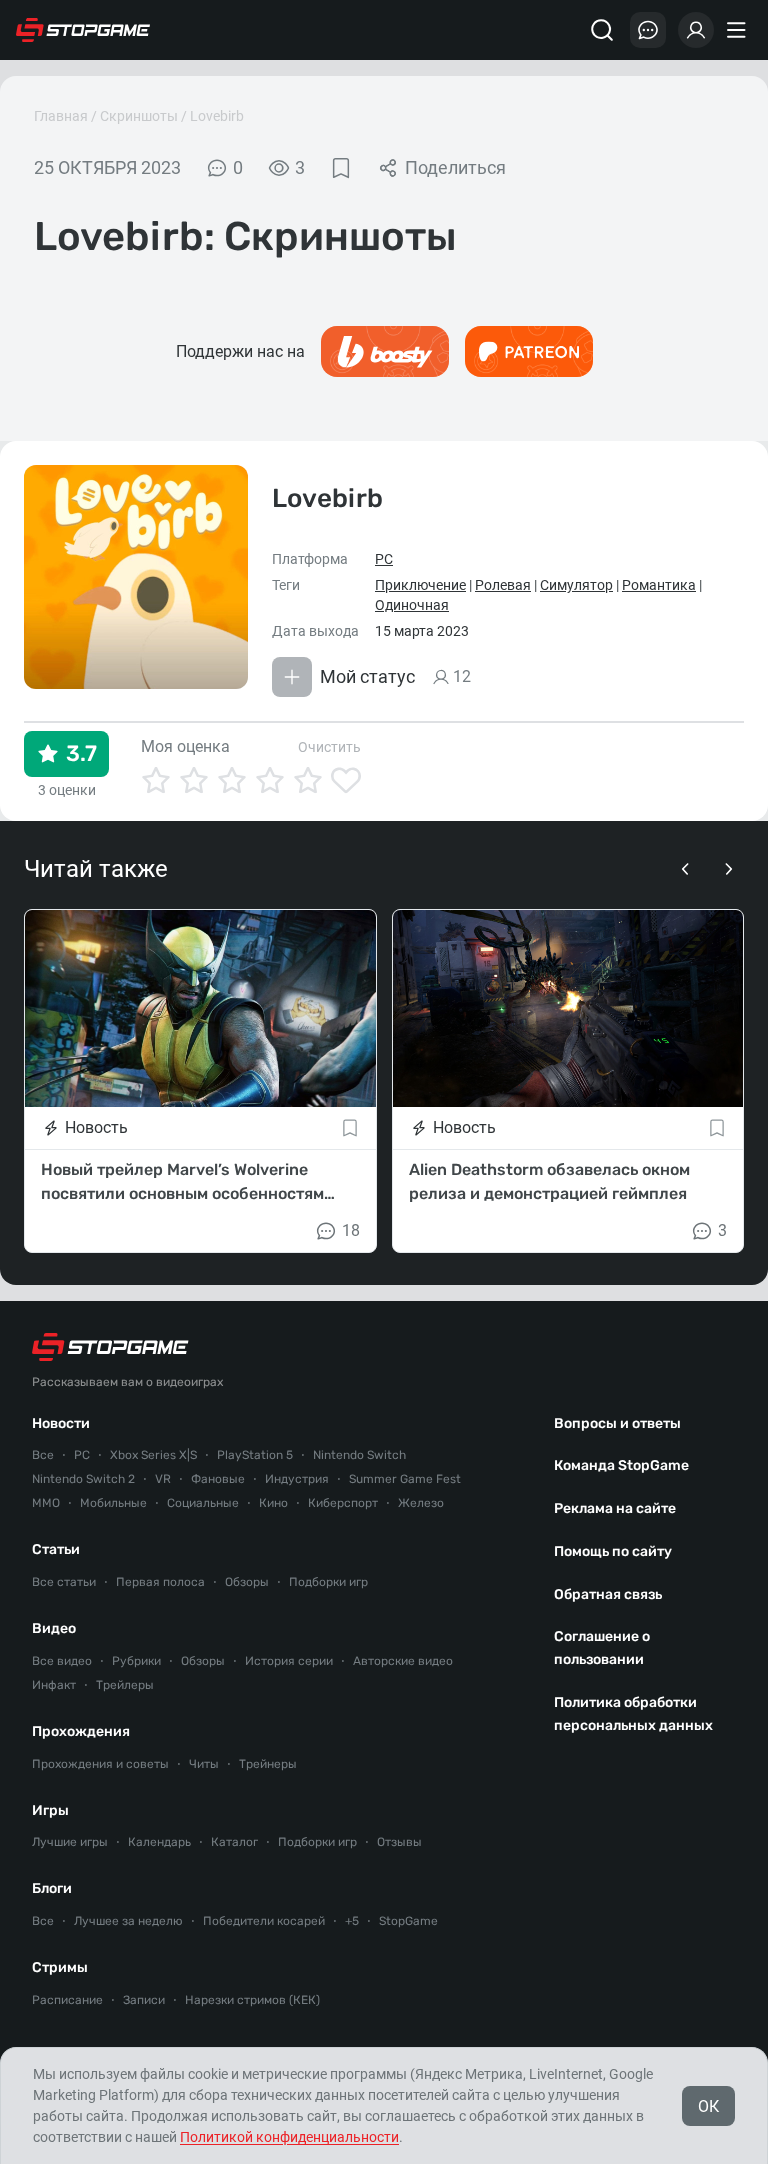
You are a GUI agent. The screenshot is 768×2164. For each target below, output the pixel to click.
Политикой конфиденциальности (289, 2137)
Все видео (62, 1661)
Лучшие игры (70, 1842)
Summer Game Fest (405, 1479)
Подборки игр (328, 1582)
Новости (61, 1423)
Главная (61, 116)
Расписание (67, 2000)
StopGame (408, 1921)
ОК (708, 2106)
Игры (50, 1810)
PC (384, 559)
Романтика (659, 585)
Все (43, 1455)
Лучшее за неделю (128, 1921)
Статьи (56, 1549)
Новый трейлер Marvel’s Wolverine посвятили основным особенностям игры (182, 1183)
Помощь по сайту (613, 1551)
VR (163, 1479)
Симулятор (576, 585)
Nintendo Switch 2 (83, 1479)
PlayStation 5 (255, 1455)
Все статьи (64, 1582)
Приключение (420, 585)
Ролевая (503, 585)
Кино (273, 1503)
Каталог (234, 1842)
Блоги (52, 1888)
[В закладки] (341, 168)
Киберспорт (343, 1503)
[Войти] (696, 30)
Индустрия (297, 1479)
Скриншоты (139, 116)
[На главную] (83, 30)
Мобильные (113, 1503)
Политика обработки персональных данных (633, 1714)
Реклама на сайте (615, 1508)
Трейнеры (268, 1764)
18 (351, 1230)
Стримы (60, 1967)
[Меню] (739, 30)
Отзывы (399, 1842)
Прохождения (81, 1731)
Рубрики (136, 1661)
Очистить (329, 747)
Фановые (218, 1479)
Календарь (159, 1842)
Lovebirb (217, 116)
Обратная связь (608, 1594)
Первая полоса (160, 1582)
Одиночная (412, 605)
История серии (289, 1661)
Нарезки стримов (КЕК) (252, 2000)
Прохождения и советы (100, 1764)
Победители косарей (264, 1921)
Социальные (203, 1503)
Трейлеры (125, 1685)
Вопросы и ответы (617, 1423)
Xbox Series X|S (153, 1455)
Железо (421, 1503)
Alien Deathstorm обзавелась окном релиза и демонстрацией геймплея (549, 1181)
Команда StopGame (621, 1465)
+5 (352, 1921)
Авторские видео (403, 1661)
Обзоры (247, 1582)
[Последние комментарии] (648, 30)
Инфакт (54, 1685)
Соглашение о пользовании (602, 1648)
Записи (144, 2000)
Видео (54, 1628)
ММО (46, 1503)
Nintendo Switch (359, 1455)
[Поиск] (602, 30)
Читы (204, 1764)
